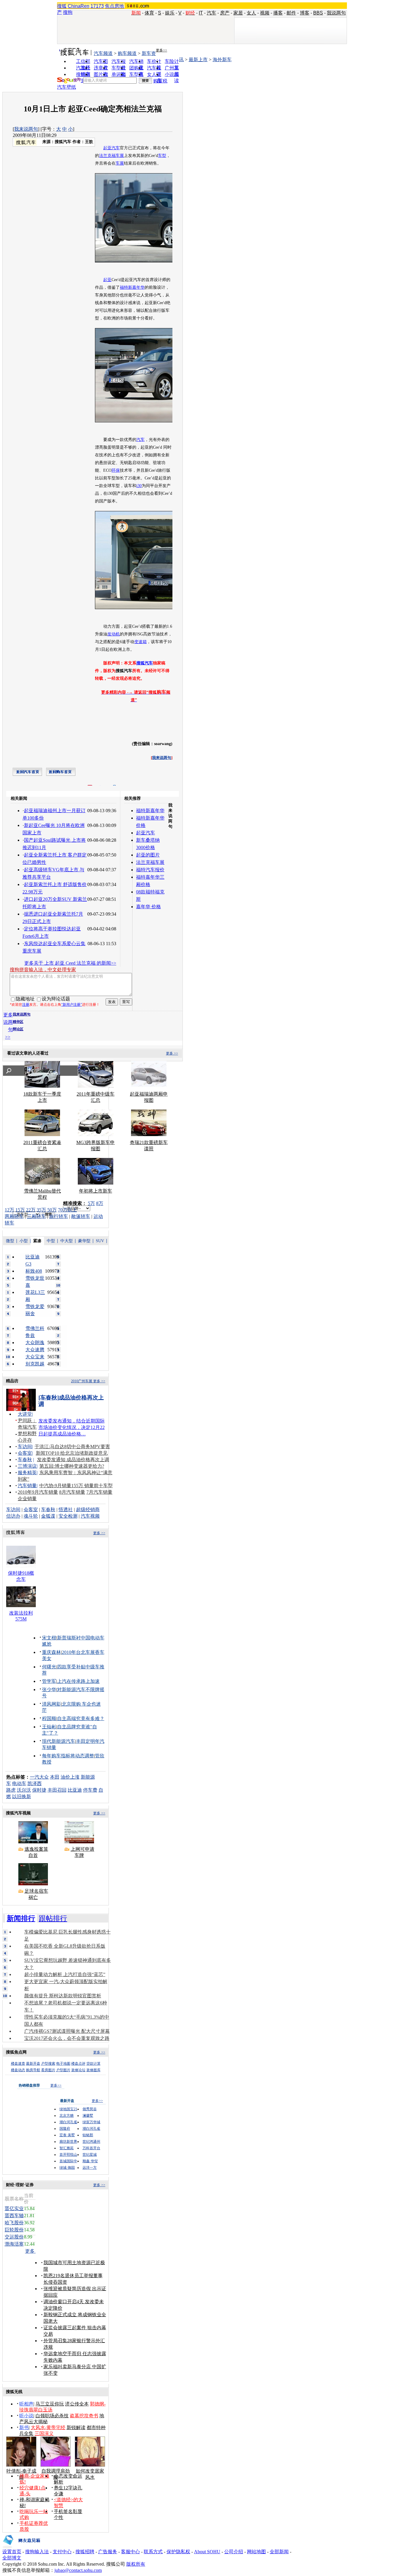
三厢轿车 (36, 1216)
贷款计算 (93, 2064)
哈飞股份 (14, 2223)
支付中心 (62, 2552)
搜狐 (62, 6)
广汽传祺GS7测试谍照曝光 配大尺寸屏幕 (67, 2031)
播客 (278, 13)
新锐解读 (76, 2427)
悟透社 (66, 1510)
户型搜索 (48, 2064)
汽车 (211, 13)
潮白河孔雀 (68, 2122)
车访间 (25, 1447)
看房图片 (48, 2070)
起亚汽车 (111, 148)
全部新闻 (279, 2552)
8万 (100, 1203)
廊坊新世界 (68, 2142)
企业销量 (27, 1499)
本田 (55, 1777)
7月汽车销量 (99, 1492)
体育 (149, 13)
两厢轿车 (14, 1216)
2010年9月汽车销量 (38, 1492)
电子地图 (63, 2064)
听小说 (26, 2416)
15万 (20, 1210)
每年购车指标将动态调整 (68, 1756)
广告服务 (108, 2552)
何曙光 (49, 1667)
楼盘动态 (18, 2070)
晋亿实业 (14, 2208)
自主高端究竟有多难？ (81, 1718)
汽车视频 (90, 1516)
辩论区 (18, 1029)
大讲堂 (25, 1414)
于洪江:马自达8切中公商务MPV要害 (72, 1447)
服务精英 (27, 1473)
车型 (162, 156)
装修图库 (93, 2070)
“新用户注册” (72, 1005)
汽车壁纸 (67, 87)
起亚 (107, 280)
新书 (24, 2427)
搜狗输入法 (37, 2552)
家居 (238, 13)
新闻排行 (21, 1918)
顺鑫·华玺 (90, 2161)
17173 (97, 6)
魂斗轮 (31, 1516)
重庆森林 (51, 1652)
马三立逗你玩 (50, 2404)
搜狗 (68, 12)
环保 (116, 470)
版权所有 (136, 2564)
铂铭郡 (88, 2135)
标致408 (34, 1271)
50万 (52, 1210)
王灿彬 (49, 1727)
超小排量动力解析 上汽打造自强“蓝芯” (65, 1974)
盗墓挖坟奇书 (84, 2416)
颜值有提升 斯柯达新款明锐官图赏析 (63, 1996)
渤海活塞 (14, 2244)
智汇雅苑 (67, 2148)
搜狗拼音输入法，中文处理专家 (43, 970)
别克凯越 (35, 1364)
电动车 (19, 1783)
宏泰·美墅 (67, 2135)
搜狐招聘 (85, 2552)
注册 (26, 1005)
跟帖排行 (53, 1918)
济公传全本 (77, 2404)
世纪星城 (90, 2155)
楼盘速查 (18, 2064)
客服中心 (130, 2552)
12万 (9, 1210)
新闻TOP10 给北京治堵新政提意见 (72, 1453)
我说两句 (336, 13)
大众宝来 (35, 1357)
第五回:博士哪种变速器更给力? (72, 1466)
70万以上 (67, 1210)
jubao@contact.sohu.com (78, 2570)
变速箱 (140, 642)
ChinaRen (79, 6)
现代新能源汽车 (59, 1741)
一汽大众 (39, 1777)
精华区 (18, 1022)
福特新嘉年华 (132, 287)
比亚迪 (75, 1790)
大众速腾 (35, 1350)
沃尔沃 (24, 1790)
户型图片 (63, 2070)
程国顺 (49, 1718)
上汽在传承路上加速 (78, 1681)
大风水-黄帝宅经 (48, 2427)
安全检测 (68, 1516)
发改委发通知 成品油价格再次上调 (73, 1460)
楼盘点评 (78, 2064)
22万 (31, 1210)
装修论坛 (78, 2070)
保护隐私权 (178, 2552)
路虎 (11, 1790)
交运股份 (14, 2237)
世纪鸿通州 (91, 2142)
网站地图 (256, 2552)
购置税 (160, 81)
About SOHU (207, 2552)
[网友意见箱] (21, 2547)
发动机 (114, 634)
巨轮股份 (14, 2230)
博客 (305, 13)
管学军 (49, 1681)
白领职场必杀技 (52, 2416)
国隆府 (65, 2129)
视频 (265, 13)
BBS (318, 13)
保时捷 (39, 1790)
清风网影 (51, 1704)
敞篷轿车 (81, 1216)
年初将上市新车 (96, 1191)
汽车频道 (103, 53)
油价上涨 (70, 1777)
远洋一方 (90, 2168)
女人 (251, 13)
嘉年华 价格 (148, 907)
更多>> (161, 50)
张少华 (49, 1690)
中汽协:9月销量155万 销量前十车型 (76, 1486)
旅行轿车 (59, 1216)
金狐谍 (48, 1516)
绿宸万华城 (91, 2122)
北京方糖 (67, 2116)
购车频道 (127, 53)
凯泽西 (35, 1783)
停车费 (90, 1790)
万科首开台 (91, 2148)
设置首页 (12, 2552)
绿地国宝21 (68, 2109)
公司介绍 (234, 2552)
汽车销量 (27, 1486)
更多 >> (172, 1053)
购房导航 (33, 2070)
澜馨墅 (88, 2116)
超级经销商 (88, 1510)
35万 (41, 1210)
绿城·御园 (67, 2168)
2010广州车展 (82, 1381)
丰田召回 (57, 1790)
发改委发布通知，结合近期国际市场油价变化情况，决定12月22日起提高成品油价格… (72, 1427)
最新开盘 (33, 2064)
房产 (225, 13)
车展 (120, 163)
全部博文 (12, 2558)
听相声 (26, 2404)
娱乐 (170, 13)
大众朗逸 (35, 1343)
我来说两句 (26, 129)
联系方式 (153, 2552)
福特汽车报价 (150, 870)
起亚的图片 (148, 855)
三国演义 (44, 2433)
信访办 (13, 1516)
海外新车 (222, 60)
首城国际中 (68, 2161)
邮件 (291, 13)
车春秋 (25, 1460)
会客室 (25, 1453)
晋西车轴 (14, 2216)
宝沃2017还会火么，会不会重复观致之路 (67, 2038)
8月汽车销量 (72, 1492)
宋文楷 (49, 1638)
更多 (30, 2251)
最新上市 (198, 60)
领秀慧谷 (90, 2109)
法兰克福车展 (111, 156)
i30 (139, 486)
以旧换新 (22, 1796)
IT (201, 13)
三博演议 (27, 1466)
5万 (91, 1203)
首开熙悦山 (68, 2155)
